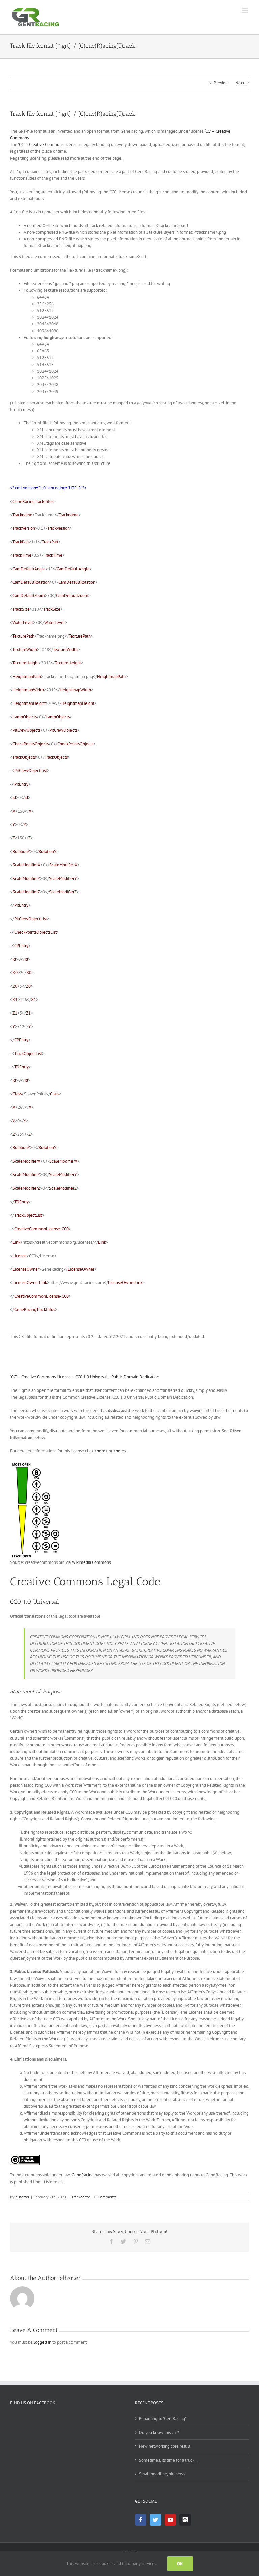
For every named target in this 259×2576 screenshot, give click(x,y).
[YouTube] (170, 2520)
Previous (222, 83)
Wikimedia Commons (91, 1562)
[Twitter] (155, 2520)
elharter (22, 2197)
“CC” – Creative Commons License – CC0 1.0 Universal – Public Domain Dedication (85, 1377)
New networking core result (165, 2446)
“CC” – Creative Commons (41, 145)
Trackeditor (81, 2197)
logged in (42, 2342)
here (101, 1451)
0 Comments (105, 2197)
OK (180, 2564)
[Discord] (185, 2520)
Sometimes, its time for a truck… (168, 2460)
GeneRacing (83, 2175)
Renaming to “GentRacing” (163, 2419)
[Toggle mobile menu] (245, 10)
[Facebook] (141, 2520)
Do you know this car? (159, 2432)
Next (240, 83)
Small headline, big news (162, 2474)
